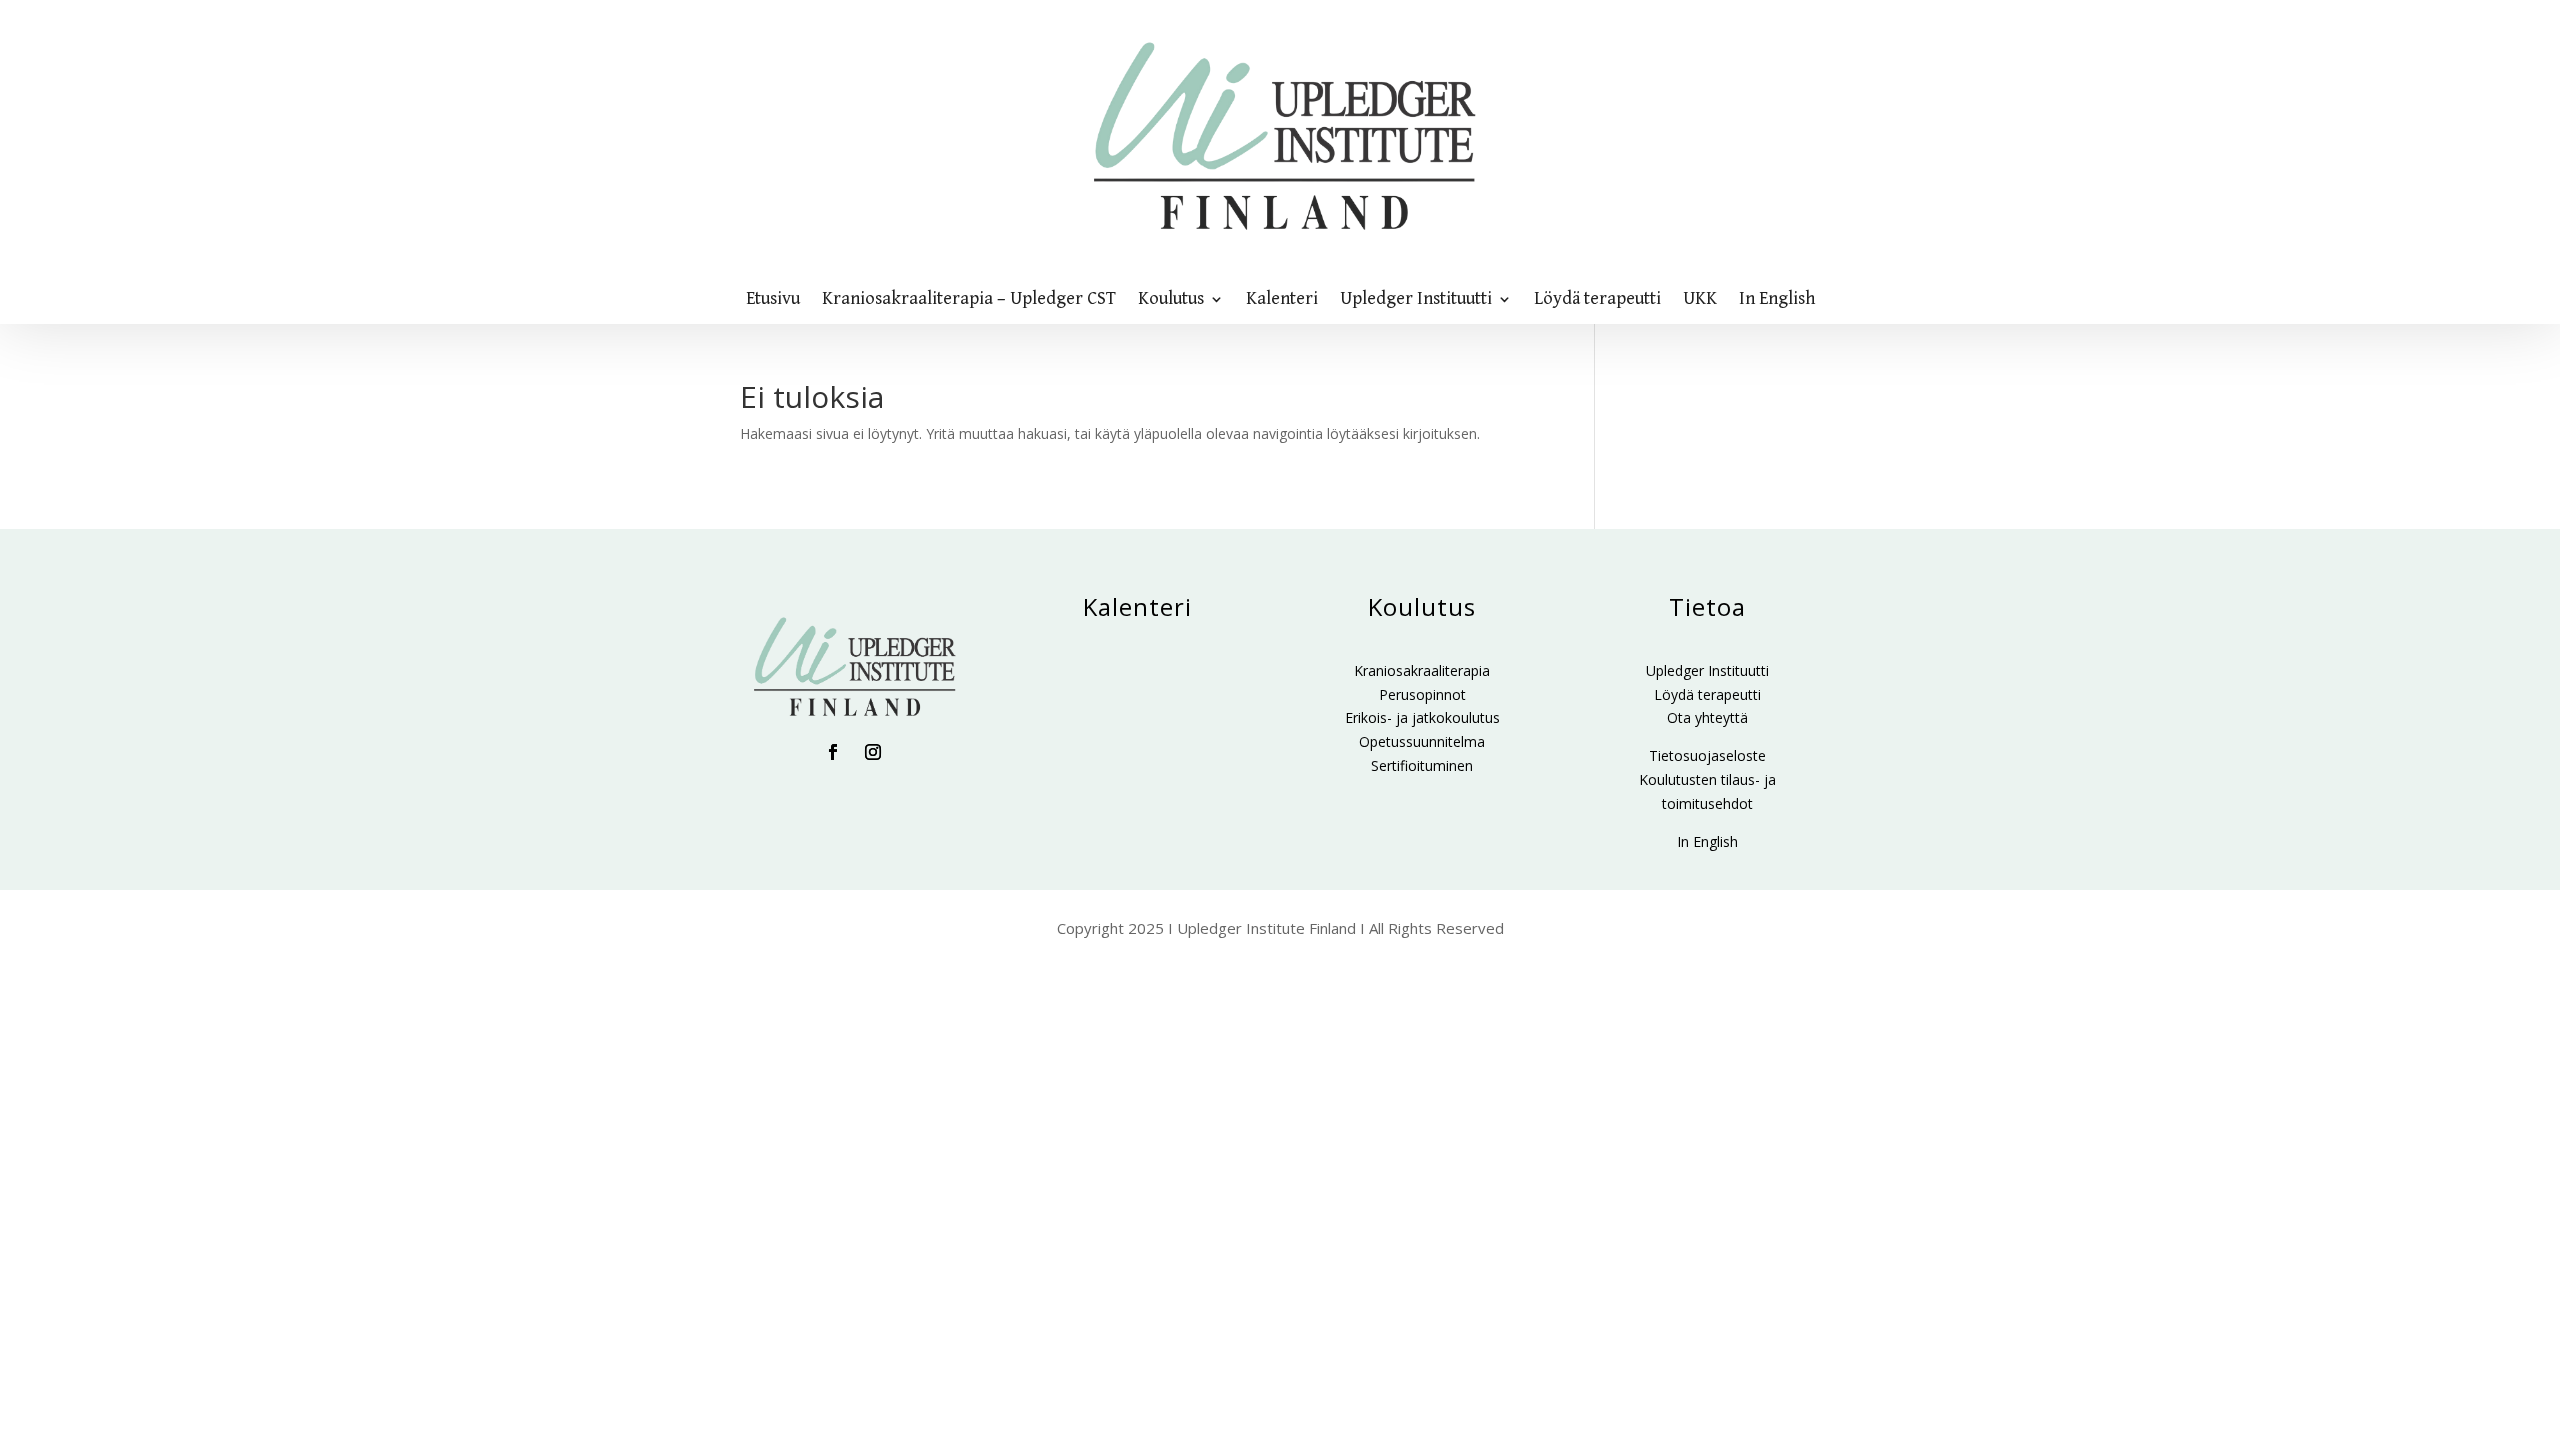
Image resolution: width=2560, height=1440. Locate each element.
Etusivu (773, 300)
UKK (1700, 300)
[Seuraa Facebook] (833, 752)
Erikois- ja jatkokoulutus (1422, 717)
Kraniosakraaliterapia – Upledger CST (969, 300)
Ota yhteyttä (1707, 717)
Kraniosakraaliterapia (1422, 670)
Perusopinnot (1422, 694)
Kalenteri (1282, 300)
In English (1777, 300)
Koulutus (1171, 300)
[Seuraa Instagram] (873, 752)
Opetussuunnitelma (1422, 741)
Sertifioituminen (1422, 765)
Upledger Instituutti (1416, 300)
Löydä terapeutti (1597, 300)
